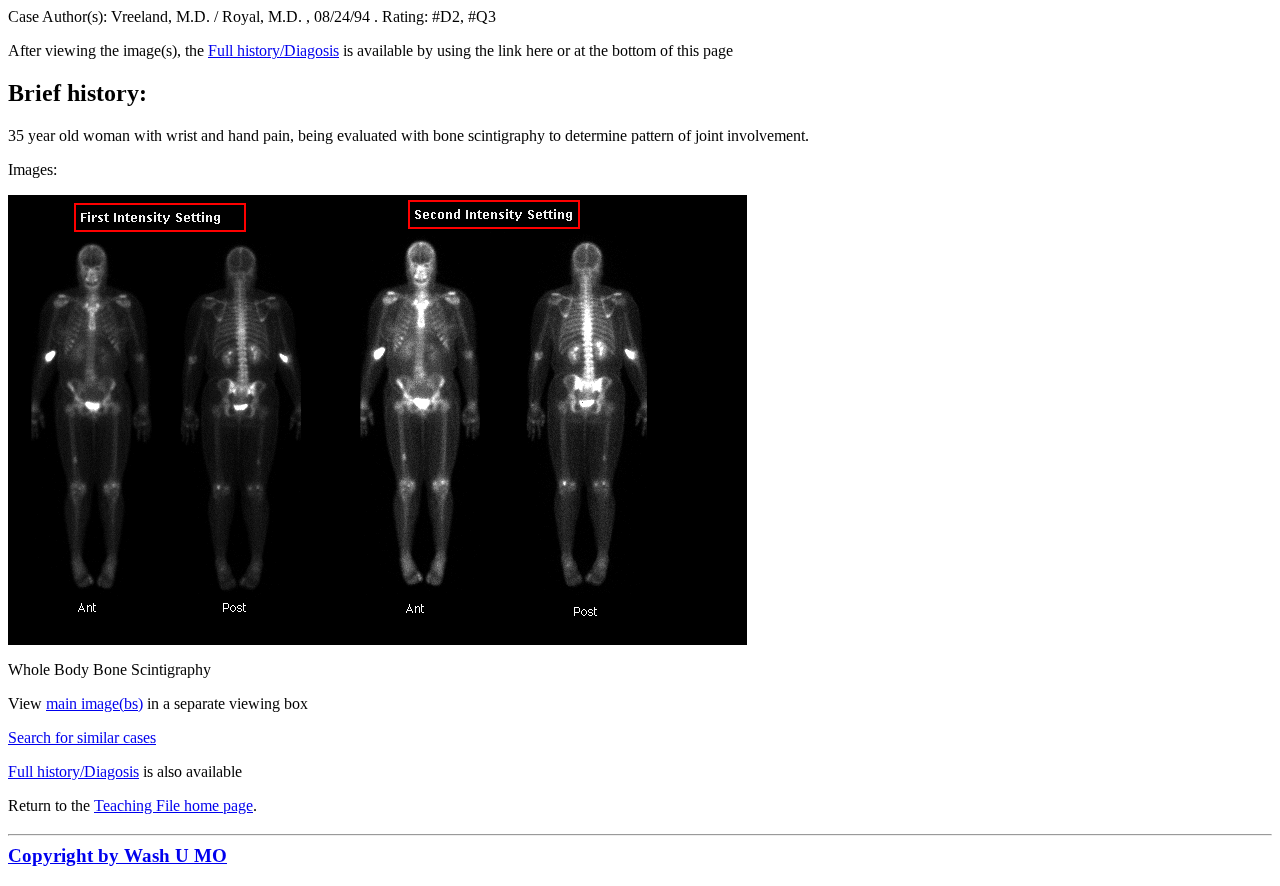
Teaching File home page (173, 805)
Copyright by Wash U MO (117, 855)
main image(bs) (94, 703)
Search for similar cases (82, 737)
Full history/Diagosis (273, 50)
